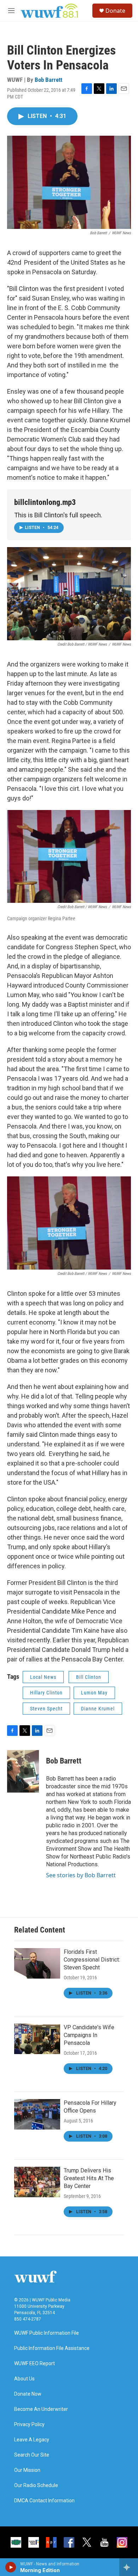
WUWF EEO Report (34, 2364)
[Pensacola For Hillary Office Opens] (37, 2114)
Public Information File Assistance (52, 2348)
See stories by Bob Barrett (81, 1875)
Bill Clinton (89, 1677)
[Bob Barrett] (23, 1771)
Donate (115, 11)
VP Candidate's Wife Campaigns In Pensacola (89, 2035)
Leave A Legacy (32, 2440)
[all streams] (129, 2567)
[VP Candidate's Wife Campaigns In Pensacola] (37, 2039)
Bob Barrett (48, 80)
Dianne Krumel (98, 1709)
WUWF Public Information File (47, 2333)
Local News (43, 1677)
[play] (11, 2567)
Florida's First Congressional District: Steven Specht (92, 1960)
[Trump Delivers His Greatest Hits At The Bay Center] (37, 2182)
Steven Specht (46, 1709)
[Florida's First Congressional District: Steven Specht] (37, 1963)
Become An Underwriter (41, 2409)
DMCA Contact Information (44, 2501)
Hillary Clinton (46, 1693)
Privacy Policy (29, 2425)
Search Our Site (32, 2455)
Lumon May (94, 1693)
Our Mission (27, 2470)
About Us (24, 2379)
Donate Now (28, 2394)
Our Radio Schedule (36, 2485)
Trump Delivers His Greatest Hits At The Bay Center (89, 2178)
